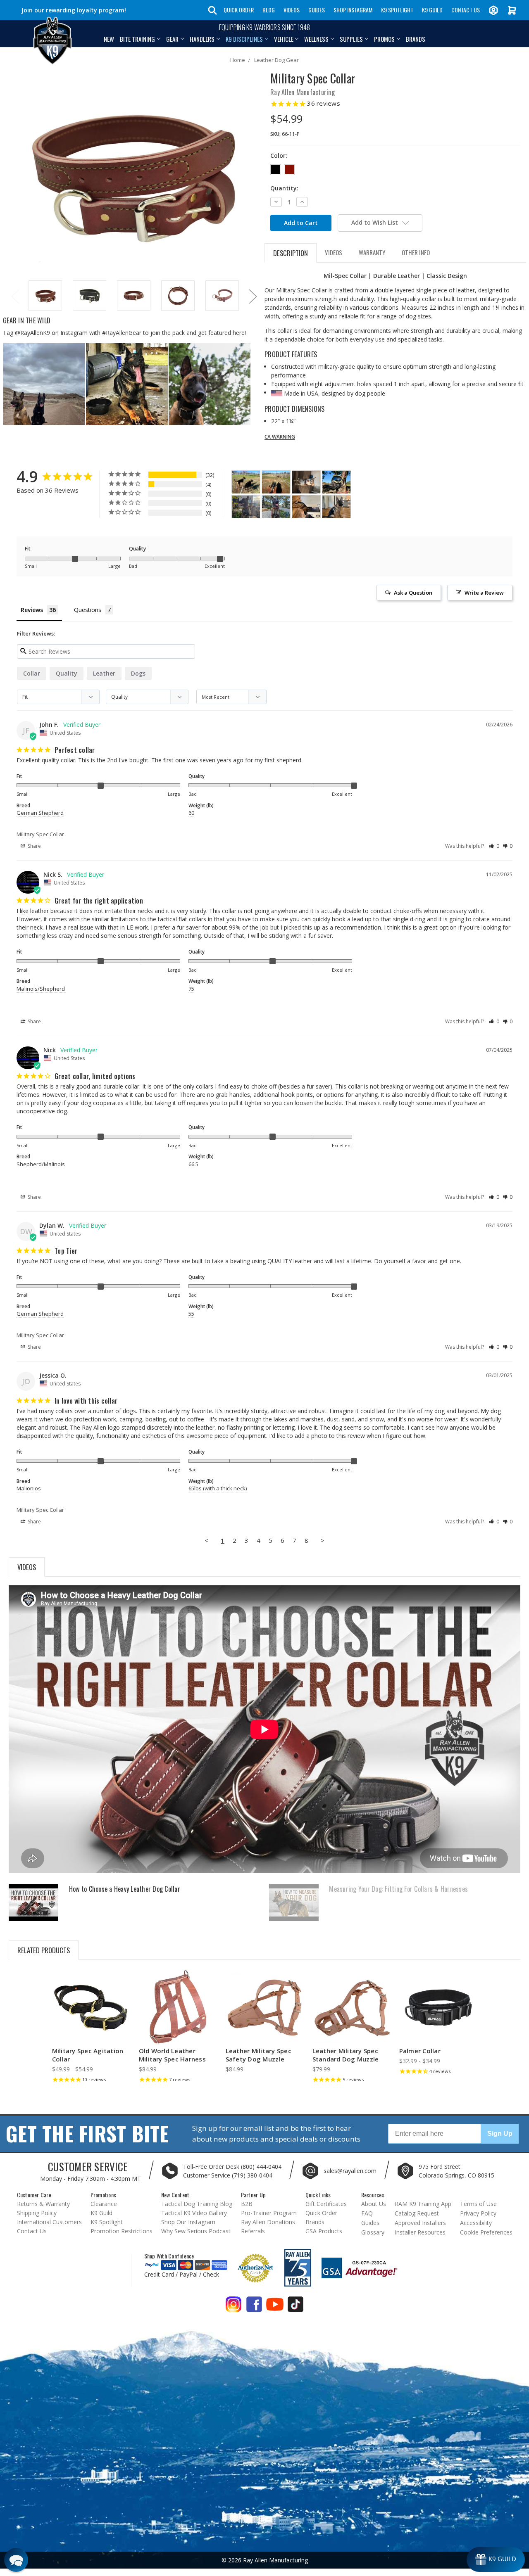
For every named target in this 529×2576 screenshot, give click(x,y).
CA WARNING (280, 437)
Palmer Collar (420, 2051)
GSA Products (324, 2231)
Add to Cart (178, 2015)
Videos (292, 10)
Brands (416, 39)
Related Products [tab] (44, 1950)
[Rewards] (496, 2559)
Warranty (372, 252)
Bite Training (137, 39)
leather (104, 673)
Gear (172, 39)
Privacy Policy (478, 2213)
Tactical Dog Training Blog (197, 2204)
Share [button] (34, 846)
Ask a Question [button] (413, 593)
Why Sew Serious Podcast (196, 2231)
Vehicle (284, 39)
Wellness (316, 39)
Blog (269, 10)
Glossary (373, 2232)
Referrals (253, 2231)
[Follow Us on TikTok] (295, 2307)
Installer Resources (420, 2232)
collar (32, 673)
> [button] (323, 1540)
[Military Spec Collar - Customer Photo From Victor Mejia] (306, 482)
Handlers (202, 39)
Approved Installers (420, 2223)
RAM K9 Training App (423, 2204)
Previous (15, 296)
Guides (317, 10)
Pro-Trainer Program (269, 2213)
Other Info (416, 252)
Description (291, 253)
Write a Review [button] (484, 593)
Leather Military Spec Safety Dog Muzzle (259, 2055)
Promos (384, 39)
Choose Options (91, 2015)
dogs (138, 673)
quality (67, 673)
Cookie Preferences (486, 2232)
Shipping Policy (37, 2213)
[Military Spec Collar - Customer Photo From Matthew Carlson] (306, 507)
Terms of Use (478, 2204)
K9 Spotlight (397, 10)
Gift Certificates (326, 2204)
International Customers (49, 2222)
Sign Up (500, 2134)
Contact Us (466, 10)
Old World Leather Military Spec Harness (172, 2055)
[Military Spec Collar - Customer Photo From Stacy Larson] (246, 482)
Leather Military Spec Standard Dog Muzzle (346, 2055)
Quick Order (239, 10)
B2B (247, 2204)
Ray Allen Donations (268, 2222)
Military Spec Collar (40, 834)
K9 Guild (432, 10)
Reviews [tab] (32, 610)
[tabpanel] (45, 296)
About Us (374, 2204)
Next (253, 296)
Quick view (91, 2000)
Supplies (351, 39)
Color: (279, 155)
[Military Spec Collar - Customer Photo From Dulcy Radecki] (336, 482)
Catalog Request (417, 2213)
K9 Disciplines (244, 39)
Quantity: (284, 188)
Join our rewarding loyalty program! (74, 10)
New (109, 39)
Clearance (104, 2204)
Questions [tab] (88, 610)
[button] (494, 846)
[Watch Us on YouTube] (275, 2307)
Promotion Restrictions (122, 2231)
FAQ (367, 2213)
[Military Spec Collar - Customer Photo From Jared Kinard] (246, 507)
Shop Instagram (353, 10)
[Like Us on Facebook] (254, 2307)
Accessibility (476, 2223)
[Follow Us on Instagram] (234, 2307)
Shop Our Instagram (188, 2222)
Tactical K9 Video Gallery (194, 2213)
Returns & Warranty (43, 2204)
